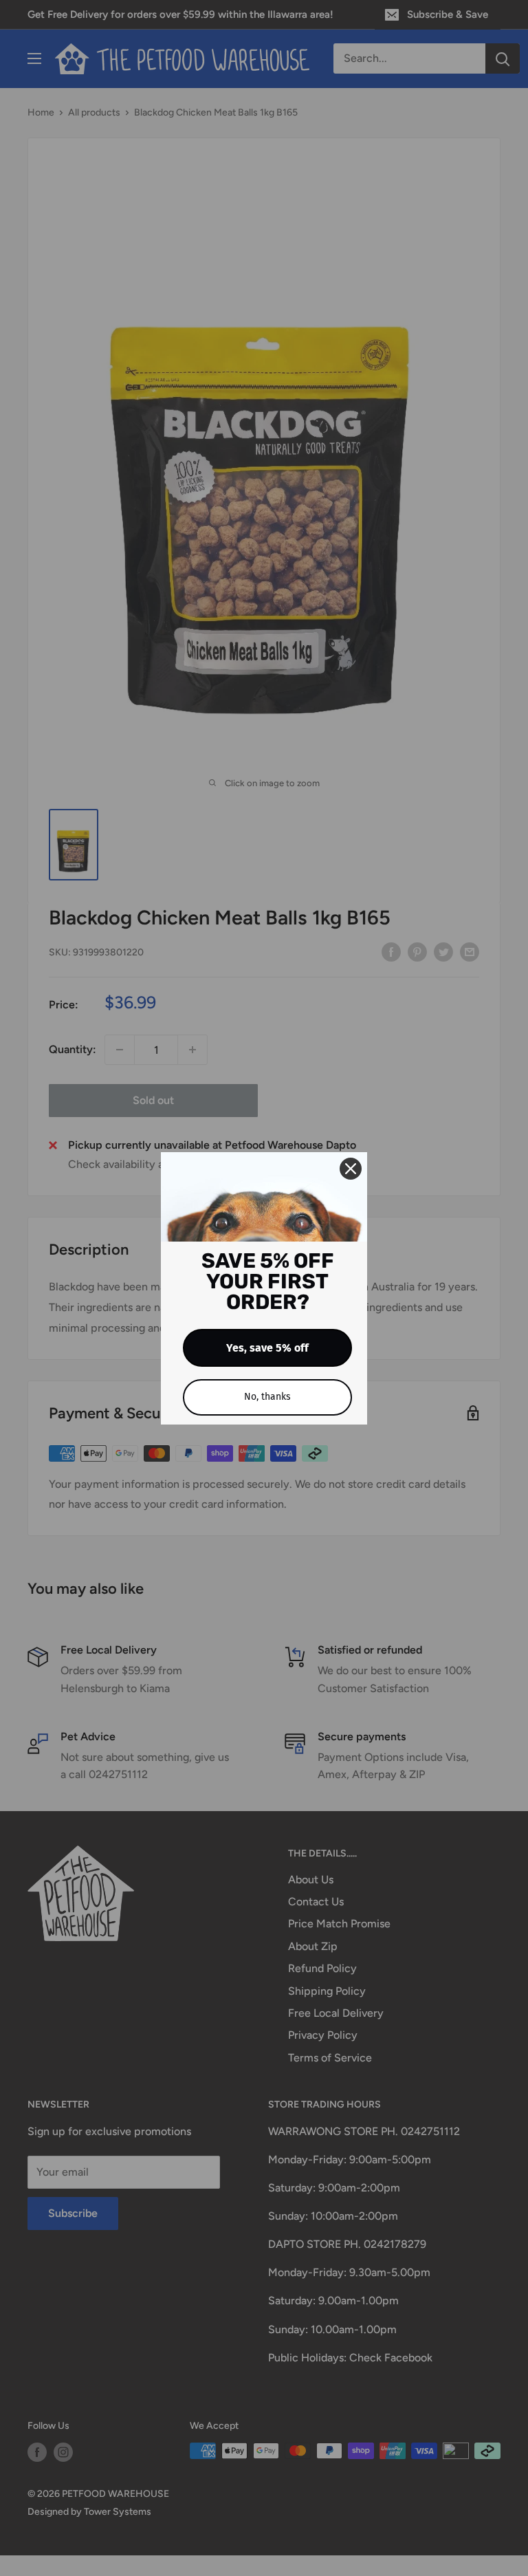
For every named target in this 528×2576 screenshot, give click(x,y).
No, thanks (267, 1397)
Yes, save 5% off (267, 1348)
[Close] (351, 1169)
